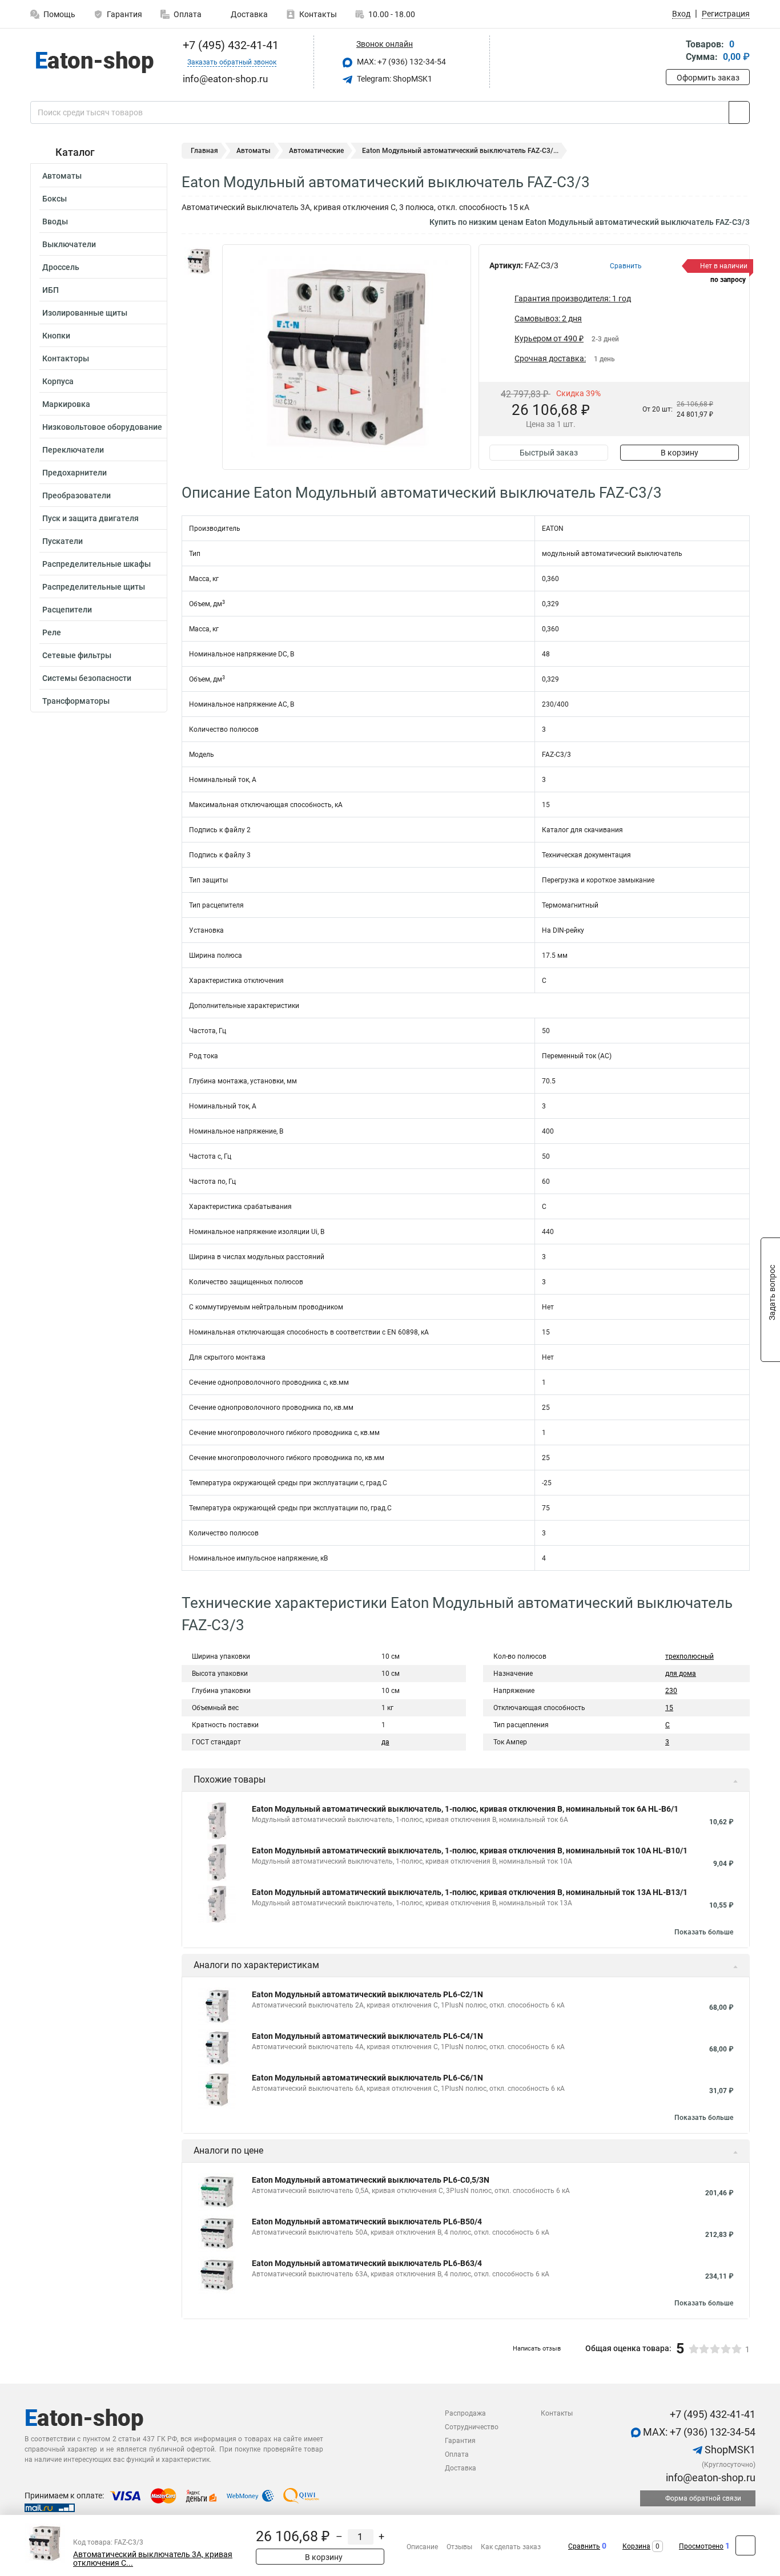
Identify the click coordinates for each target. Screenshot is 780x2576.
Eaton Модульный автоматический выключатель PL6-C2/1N (367, 1994)
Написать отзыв (537, 2349)
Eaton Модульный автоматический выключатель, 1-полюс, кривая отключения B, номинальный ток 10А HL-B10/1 (470, 1851)
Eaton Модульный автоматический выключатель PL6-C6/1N (367, 2078)
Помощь (59, 14)
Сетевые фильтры (77, 655)
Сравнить (584, 2546)
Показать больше (704, 1932)
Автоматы (62, 176)
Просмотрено (701, 2546)
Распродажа (465, 2413)
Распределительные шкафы (97, 564)
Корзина (636, 2546)
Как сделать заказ (511, 2547)
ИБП (51, 290)
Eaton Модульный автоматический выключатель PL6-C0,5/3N (371, 2180)
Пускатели (63, 541)
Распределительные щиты (94, 587)
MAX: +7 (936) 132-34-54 (401, 62)
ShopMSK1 (729, 2450)
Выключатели (69, 244)
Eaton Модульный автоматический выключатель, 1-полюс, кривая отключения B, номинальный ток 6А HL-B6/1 (465, 1809)
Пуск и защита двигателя (91, 518)
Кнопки (56, 336)
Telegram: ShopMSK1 (394, 79)
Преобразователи (77, 495)
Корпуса (58, 381)
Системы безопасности (87, 678)
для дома (681, 1674)
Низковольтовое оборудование (102, 427)
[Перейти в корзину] (674, 52)
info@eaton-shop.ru (709, 2478)
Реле (52, 632)
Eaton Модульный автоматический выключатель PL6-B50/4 (367, 2222)
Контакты (318, 14)
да (385, 1742)
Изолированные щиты (85, 313)
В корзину (680, 453)
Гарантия (124, 14)
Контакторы (66, 358)
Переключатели (73, 450)
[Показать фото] (199, 261)
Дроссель (61, 267)
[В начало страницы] (745, 2545)
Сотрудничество (472, 2427)
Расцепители (67, 610)
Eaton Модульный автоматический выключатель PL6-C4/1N (367, 2036)
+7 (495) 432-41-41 (229, 45)
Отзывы (459, 2547)
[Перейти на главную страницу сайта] (95, 62)
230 (671, 1691)
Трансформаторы (76, 701)
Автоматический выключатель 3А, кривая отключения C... (153, 2559)
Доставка (248, 14)
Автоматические (316, 151)
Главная (204, 151)
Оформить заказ (708, 78)
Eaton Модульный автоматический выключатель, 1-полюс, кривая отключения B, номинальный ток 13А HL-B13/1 (470, 1892)
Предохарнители (75, 473)
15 (669, 1708)
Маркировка (66, 404)
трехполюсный (689, 1656)
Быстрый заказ (549, 453)
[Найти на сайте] (739, 112)
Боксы (55, 199)
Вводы (55, 221)
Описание (422, 2547)
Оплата (188, 14)
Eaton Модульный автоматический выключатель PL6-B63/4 (367, 2263)
